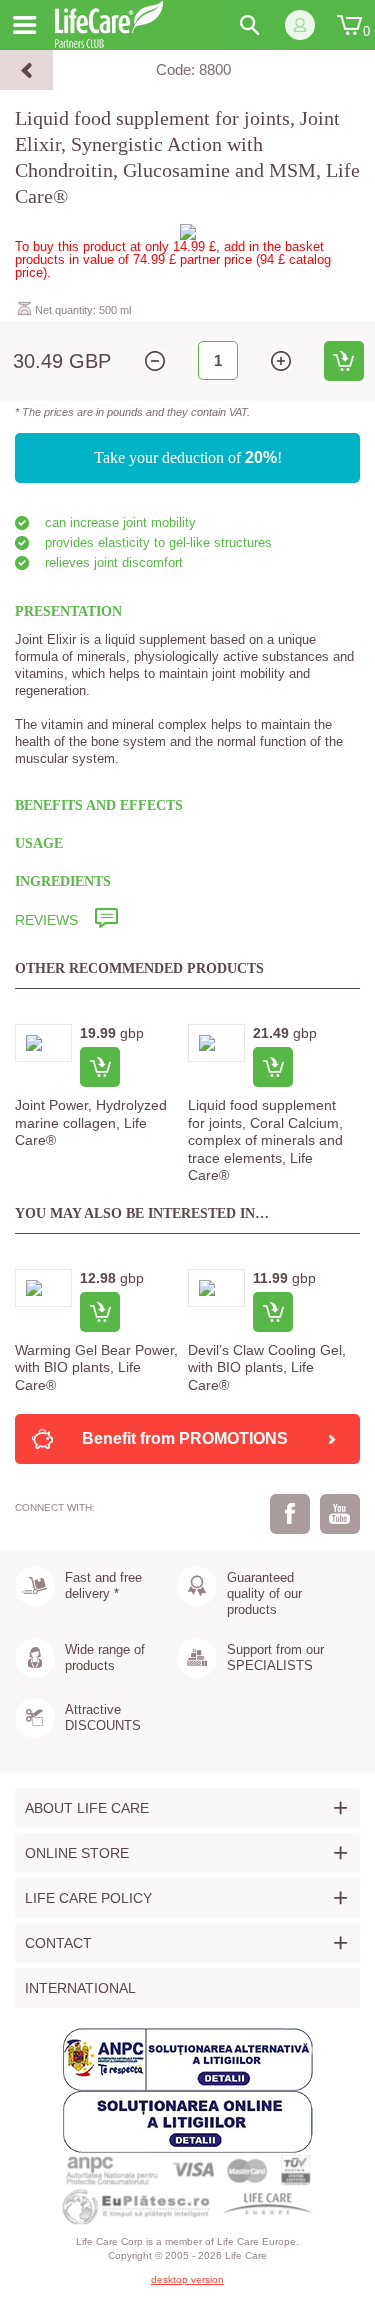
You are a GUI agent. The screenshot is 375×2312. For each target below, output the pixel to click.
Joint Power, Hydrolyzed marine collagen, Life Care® (91, 1122)
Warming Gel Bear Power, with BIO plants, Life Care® (96, 1367)
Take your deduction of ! (188, 457)
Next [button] (340, 1168)
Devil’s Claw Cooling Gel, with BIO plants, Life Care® (267, 1367)
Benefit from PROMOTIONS (185, 1438)
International (80, 1988)
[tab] (187, 920)
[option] (101, 1089)
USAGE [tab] (39, 843)
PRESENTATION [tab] (68, 611)
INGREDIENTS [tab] (63, 881)
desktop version (187, 2279)
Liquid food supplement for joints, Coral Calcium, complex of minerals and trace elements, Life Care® (265, 1140)
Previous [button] (35, 1168)
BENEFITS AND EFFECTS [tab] (99, 805)
